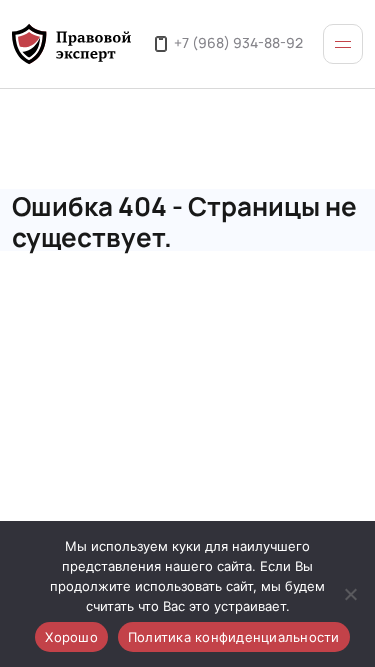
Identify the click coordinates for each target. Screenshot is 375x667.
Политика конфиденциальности (234, 637)
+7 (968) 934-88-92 (238, 42)
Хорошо (71, 637)
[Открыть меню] (343, 44)
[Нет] (350, 594)
